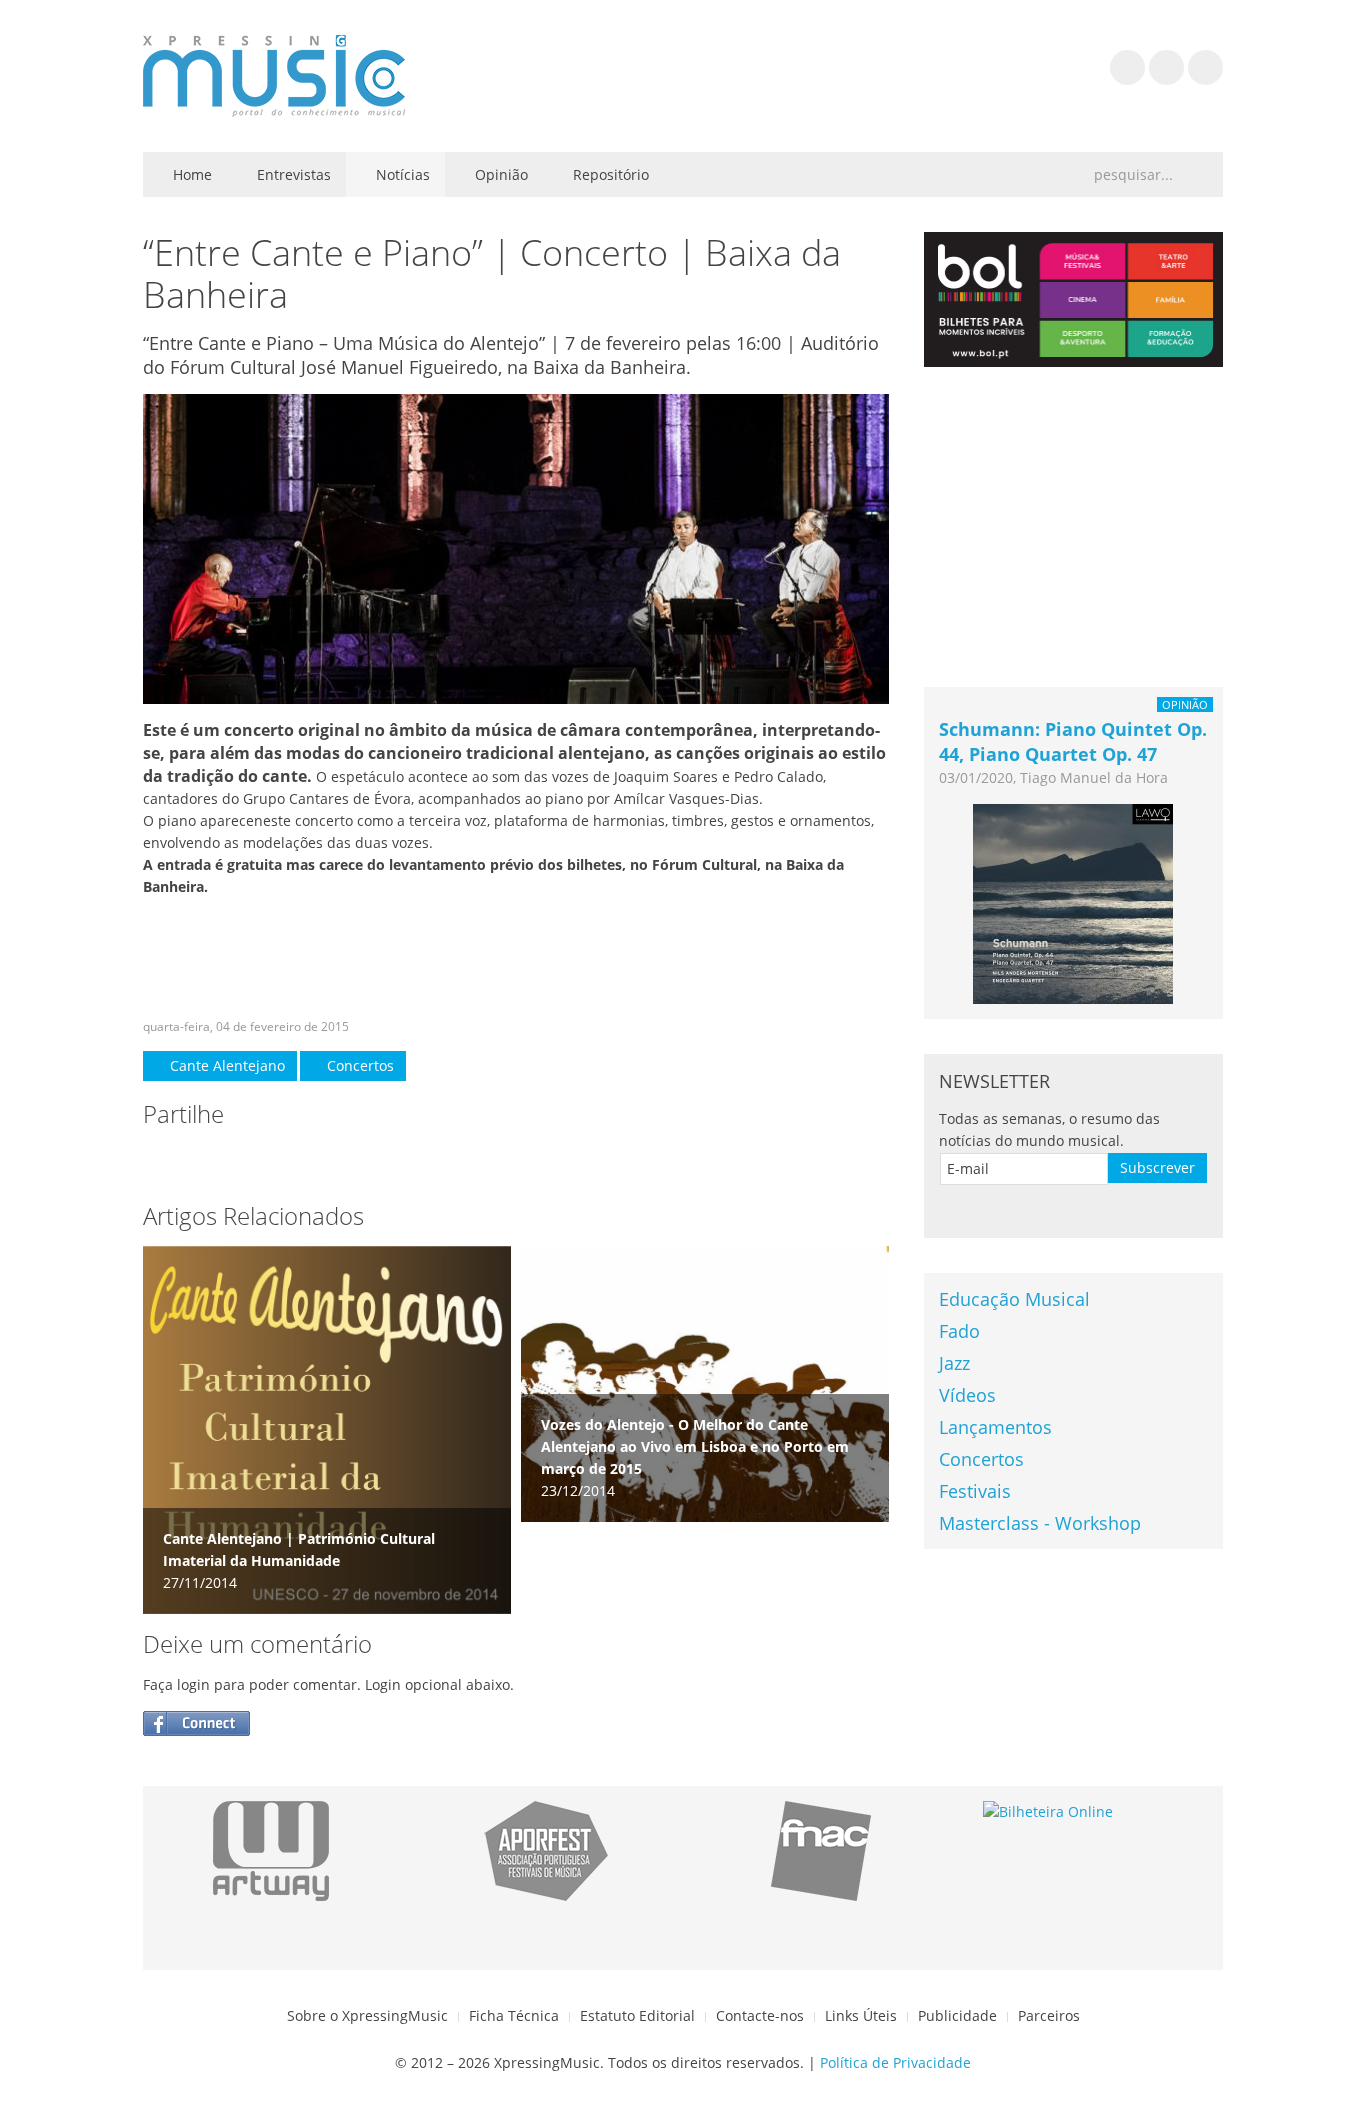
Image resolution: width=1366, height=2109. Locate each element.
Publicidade (957, 2015)
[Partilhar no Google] (239, 1160)
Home (190, 174)
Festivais (975, 1491)
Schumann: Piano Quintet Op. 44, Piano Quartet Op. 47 (1073, 741)
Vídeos (967, 1395)
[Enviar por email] (319, 1160)
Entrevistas (292, 174)
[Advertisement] (516, 958)
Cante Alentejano (225, 1065)
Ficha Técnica (514, 2015)
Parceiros (1049, 2015)
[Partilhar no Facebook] (159, 1160)
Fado (959, 1331)
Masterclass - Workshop (1040, 1523)
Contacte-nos (760, 2015)
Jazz (954, 1363)
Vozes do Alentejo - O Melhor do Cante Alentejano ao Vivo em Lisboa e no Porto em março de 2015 (695, 1446)
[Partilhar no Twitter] (199, 1160)
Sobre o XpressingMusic (367, 2015)
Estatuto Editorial (637, 2015)
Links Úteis (861, 2015)
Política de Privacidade (895, 2062)
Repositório (609, 174)
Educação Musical (1014, 1299)
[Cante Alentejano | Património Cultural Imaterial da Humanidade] (327, 1428)
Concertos (358, 1065)
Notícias (401, 174)
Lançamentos (995, 1427)
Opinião (499, 174)
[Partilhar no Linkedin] (279, 1160)
